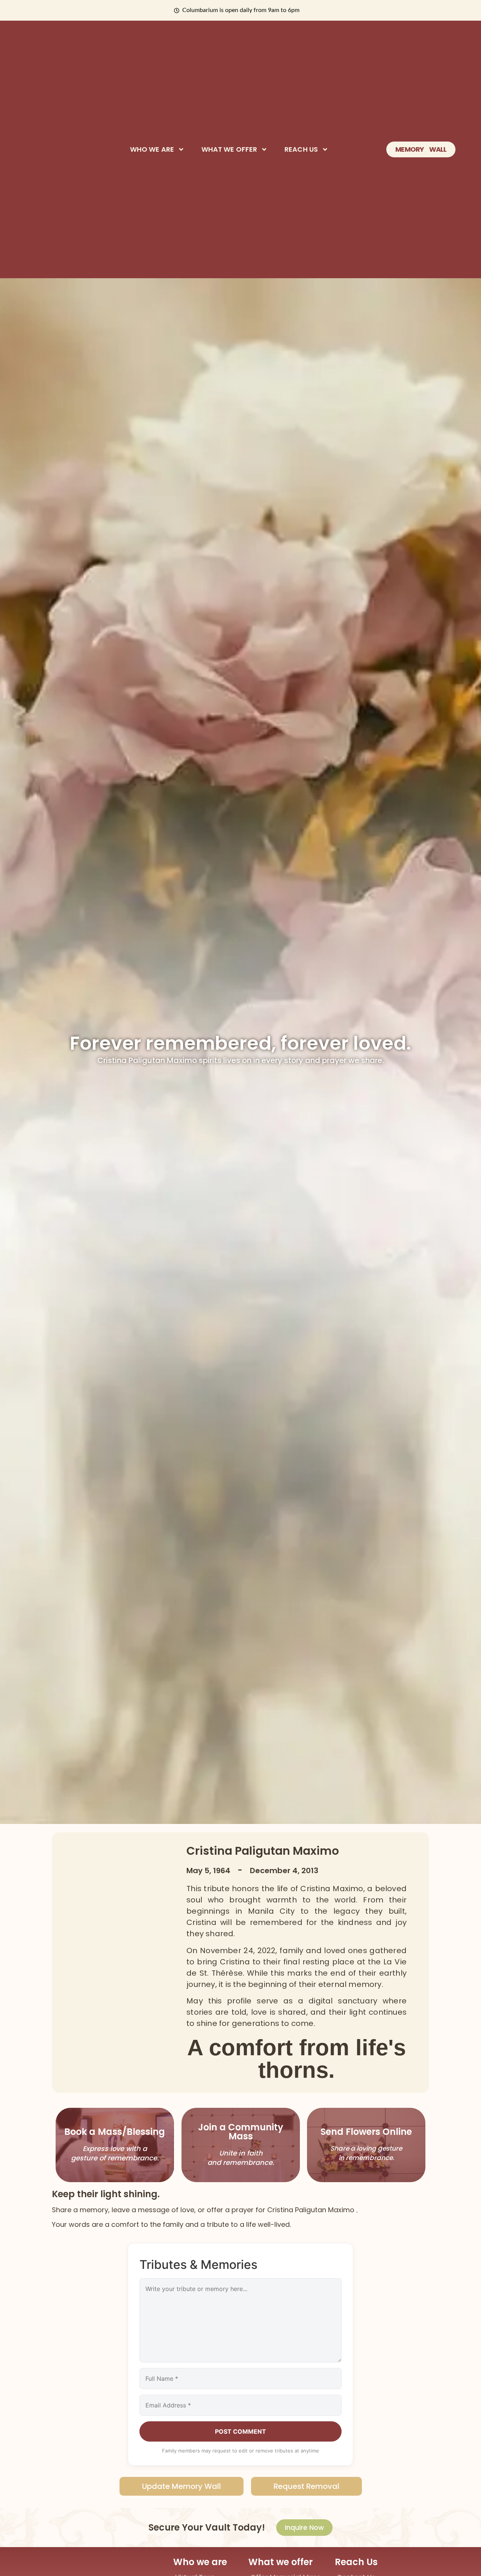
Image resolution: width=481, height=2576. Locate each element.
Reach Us (301, 149)
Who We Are (152, 149)
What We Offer (229, 149)
